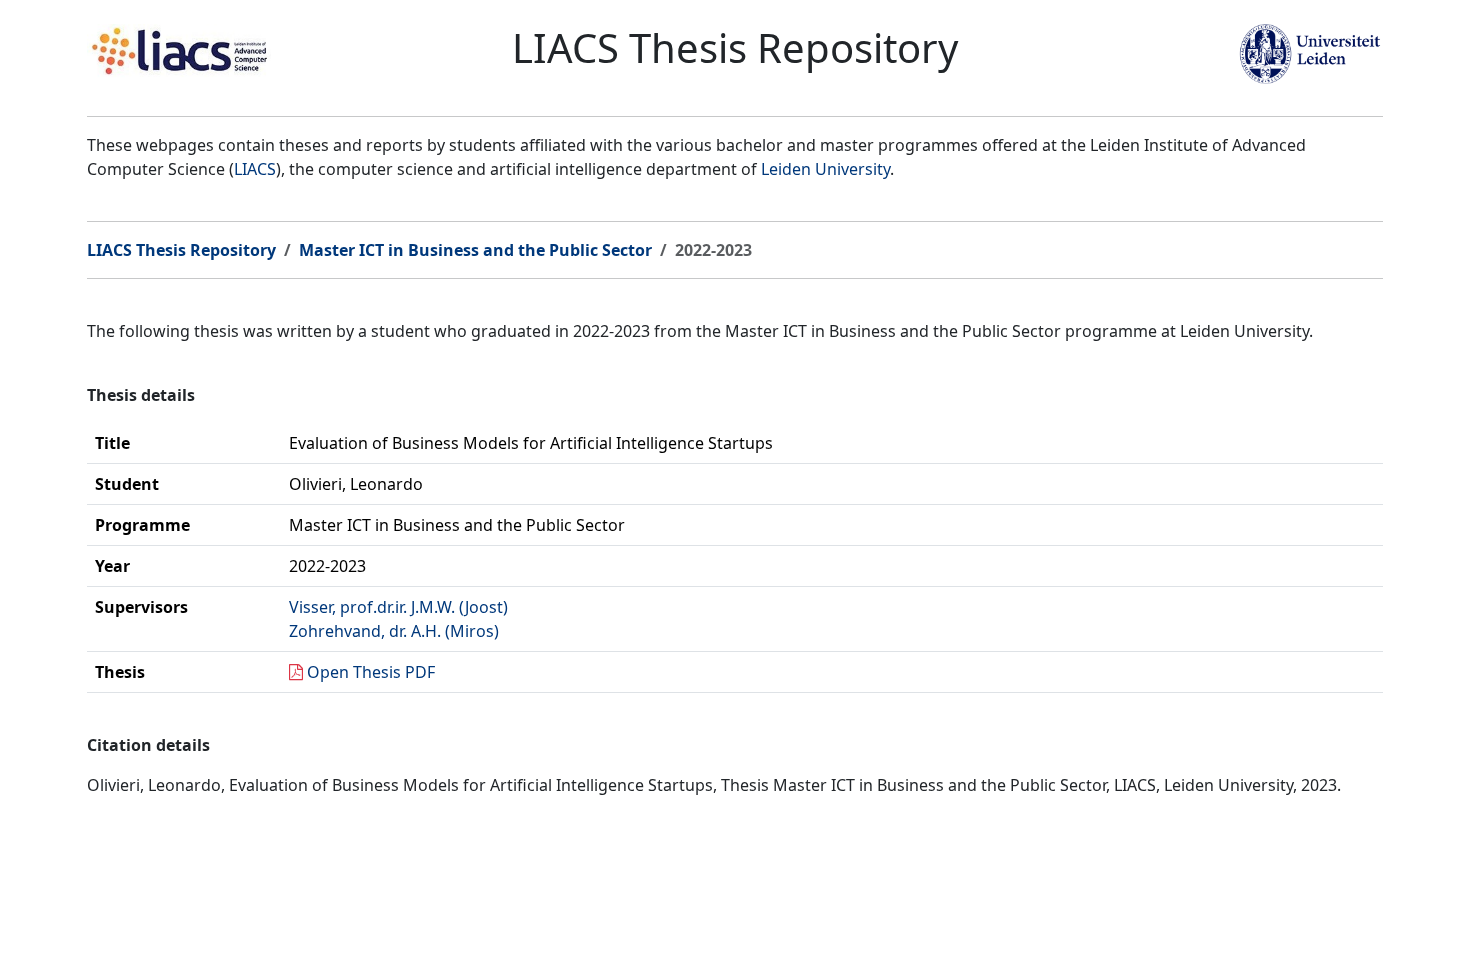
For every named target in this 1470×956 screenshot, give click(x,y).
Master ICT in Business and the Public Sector (475, 250)
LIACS (255, 169)
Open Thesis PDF (371, 672)
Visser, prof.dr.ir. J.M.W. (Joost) (398, 607)
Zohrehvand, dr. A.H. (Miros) (394, 631)
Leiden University (825, 169)
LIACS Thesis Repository (181, 250)
